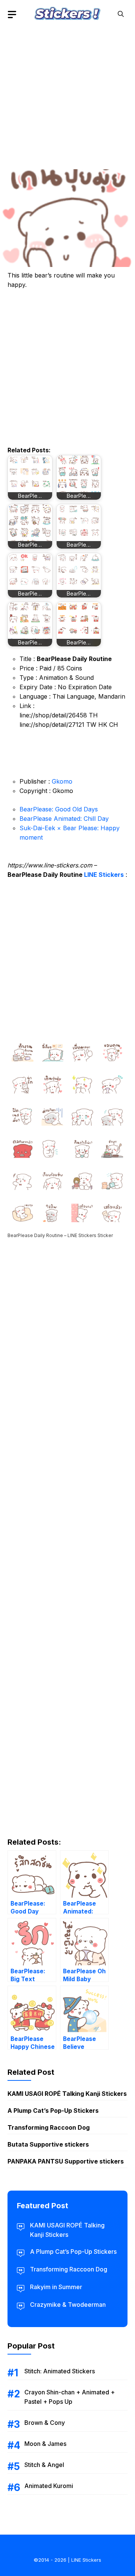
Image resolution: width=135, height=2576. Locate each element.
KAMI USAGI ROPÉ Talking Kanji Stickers (67, 2094)
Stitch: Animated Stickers (60, 2371)
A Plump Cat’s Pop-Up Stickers (53, 2111)
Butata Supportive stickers (48, 2144)
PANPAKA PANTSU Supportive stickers (66, 2161)
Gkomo (62, 781)
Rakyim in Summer (56, 2287)
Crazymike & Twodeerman (68, 2305)
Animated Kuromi (49, 2486)
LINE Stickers (104, 875)
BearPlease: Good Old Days (59, 809)
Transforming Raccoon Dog (49, 2127)
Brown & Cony (45, 2423)
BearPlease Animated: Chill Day (64, 819)
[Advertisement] (67, 96)
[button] (121, 14)
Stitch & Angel (44, 2465)
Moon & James (45, 2444)
